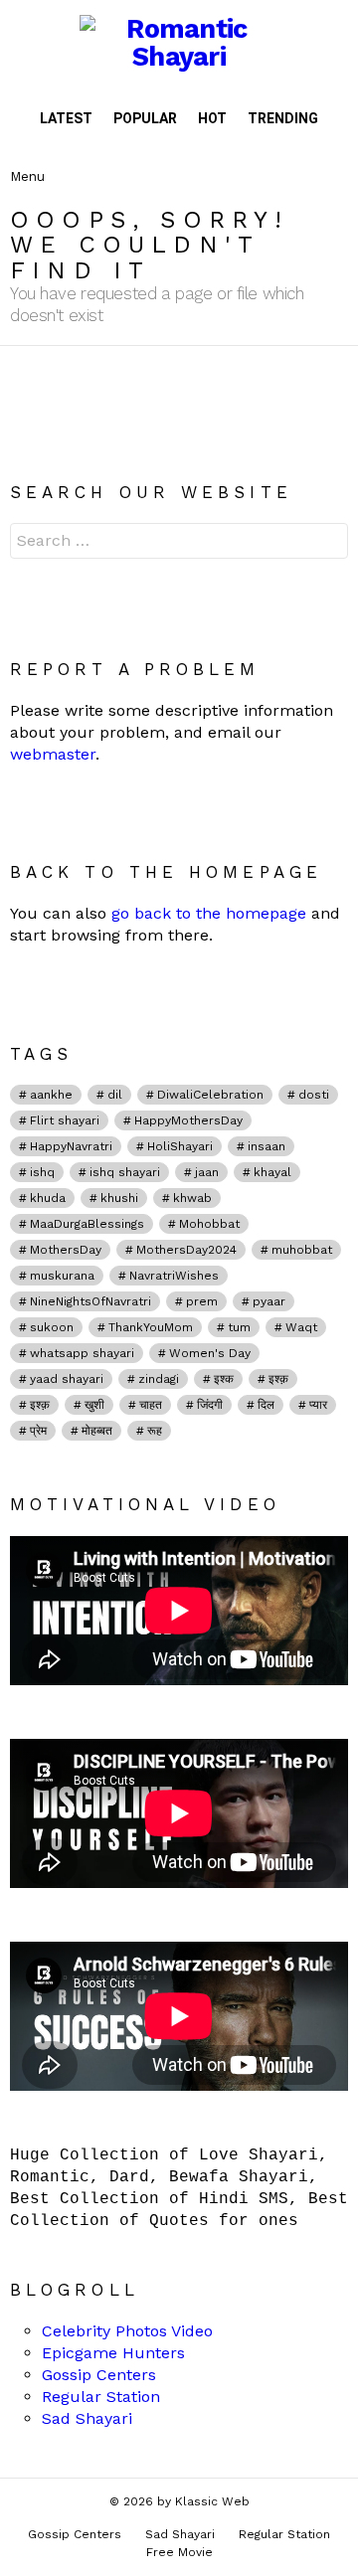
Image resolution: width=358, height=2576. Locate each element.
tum (239, 1327)
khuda (48, 1198)
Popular (145, 118)
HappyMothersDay (188, 1120)
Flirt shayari (65, 1120)
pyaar (269, 1301)
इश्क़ (278, 1379)
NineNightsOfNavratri (90, 1301)
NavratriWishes (174, 1276)
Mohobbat (209, 1224)
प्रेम (38, 1431)
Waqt (301, 1327)
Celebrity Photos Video (127, 2331)
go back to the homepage (209, 913)
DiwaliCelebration (210, 1095)
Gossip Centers (99, 2375)
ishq (42, 1172)
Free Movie (179, 2552)
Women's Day (210, 1353)
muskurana (62, 1276)
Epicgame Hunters (113, 2353)
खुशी (94, 1405)
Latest (66, 118)
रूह (155, 1431)
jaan (207, 1172)
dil (115, 1095)
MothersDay (66, 1250)
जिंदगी (210, 1405)
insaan (267, 1146)
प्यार (318, 1405)
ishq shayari (125, 1172)
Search (328, 543)
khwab (192, 1198)
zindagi (159, 1379)
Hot (212, 118)
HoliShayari (180, 1146)
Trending (283, 118)
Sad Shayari (87, 2418)
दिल (266, 1405)
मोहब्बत (97, 1431)
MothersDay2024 (186, 1250)
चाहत (151, 1405)
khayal (272, 1172)
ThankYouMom (151, 1327)
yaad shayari (67, 1379)
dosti (314, 1095)
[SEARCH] (332, 160)
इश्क (224, 1379)
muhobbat (302, 1250)
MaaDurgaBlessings (87, 1224)
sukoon (52, 1327)
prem (202, 1301)
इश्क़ (40, 1405)
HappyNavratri (71, 1146)
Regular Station (101, 2397)
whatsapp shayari (82, 1353)
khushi (119, 1198)
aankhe (51, 1095)
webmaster (53, 754)
